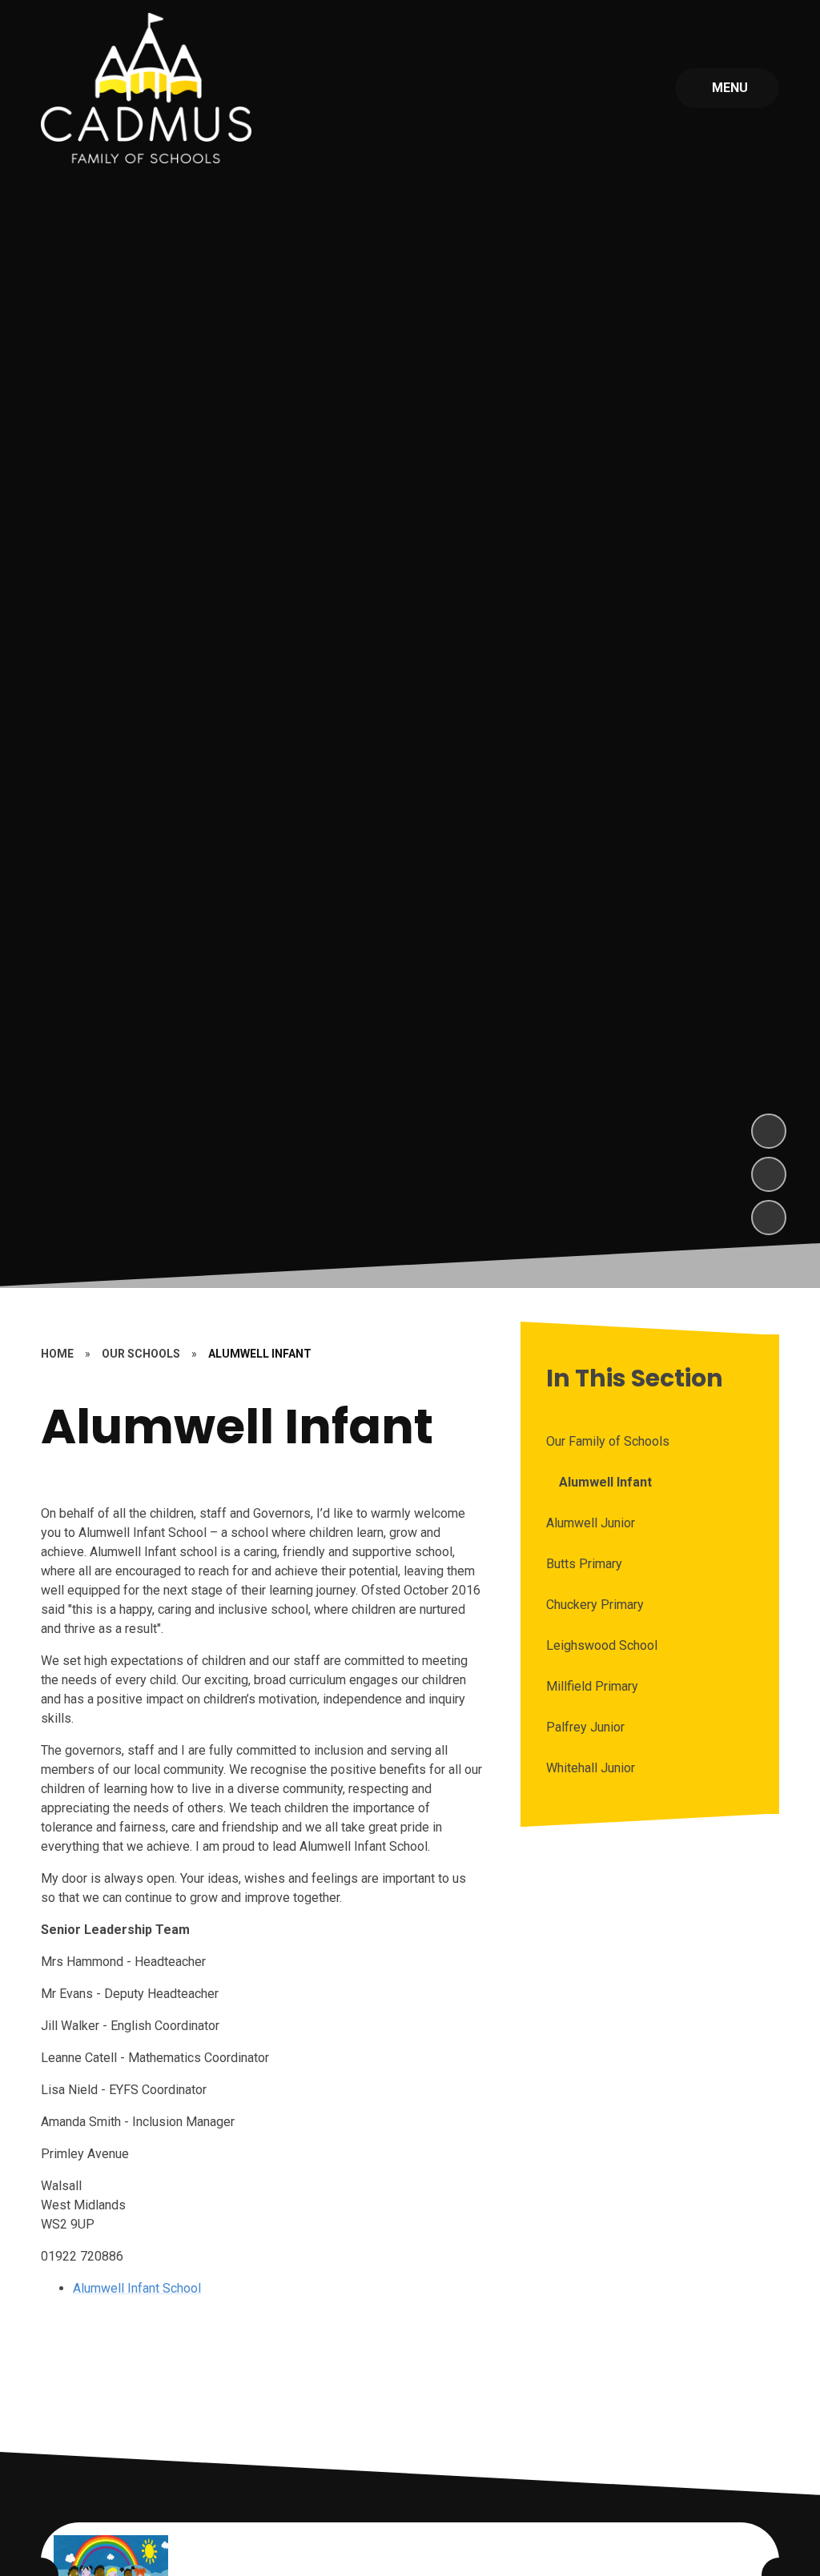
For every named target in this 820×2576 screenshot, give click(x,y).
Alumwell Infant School (137, 2288)
